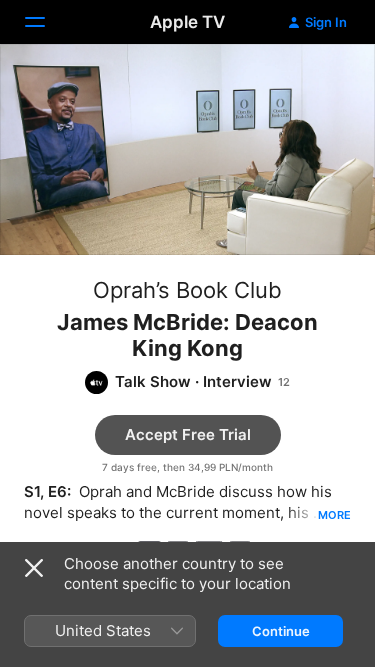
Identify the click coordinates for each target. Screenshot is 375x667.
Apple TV (187, 22)
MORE (334, 515)
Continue (281, 631)
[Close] (34, 568)
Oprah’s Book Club (187, 290)
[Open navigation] (47, 22)
